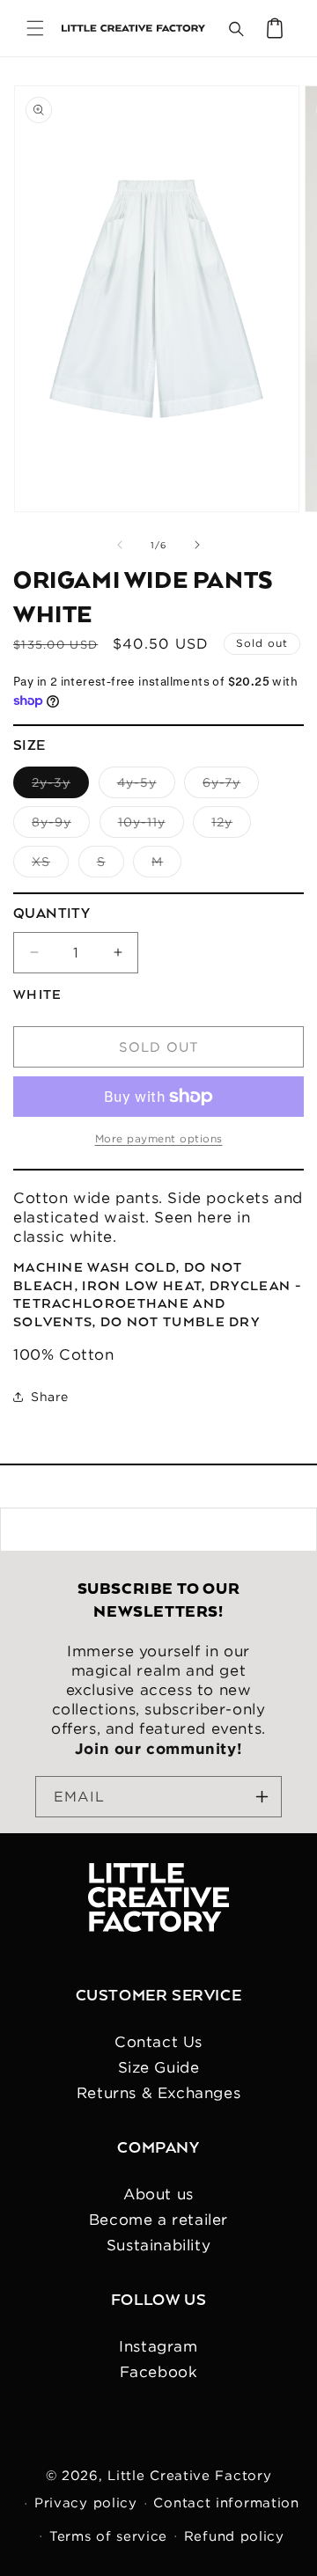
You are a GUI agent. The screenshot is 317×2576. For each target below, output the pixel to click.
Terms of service (108, 2536)
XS (50, 866)
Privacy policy (86, 2503)
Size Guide (159, 2067)
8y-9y (61, 826)
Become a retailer (158, 2220)
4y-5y (146, 786)
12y (231, 826)
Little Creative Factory (189, 2475)
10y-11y (151, 826)
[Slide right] (197, 545)
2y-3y (60, 786)
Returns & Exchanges (158, 2093)
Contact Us (158, 2042)
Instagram (158, 2346)
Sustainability (158, 2245)
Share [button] (50, 1397)
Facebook (159, 2372)
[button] (35, 28)
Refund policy (234, 2536)
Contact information (226, 2503)
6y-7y (231, 786)
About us (158, 2194)
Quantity (52, 914)
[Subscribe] (262, 1797)
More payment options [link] (159, 1138)
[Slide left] (120, 545)
